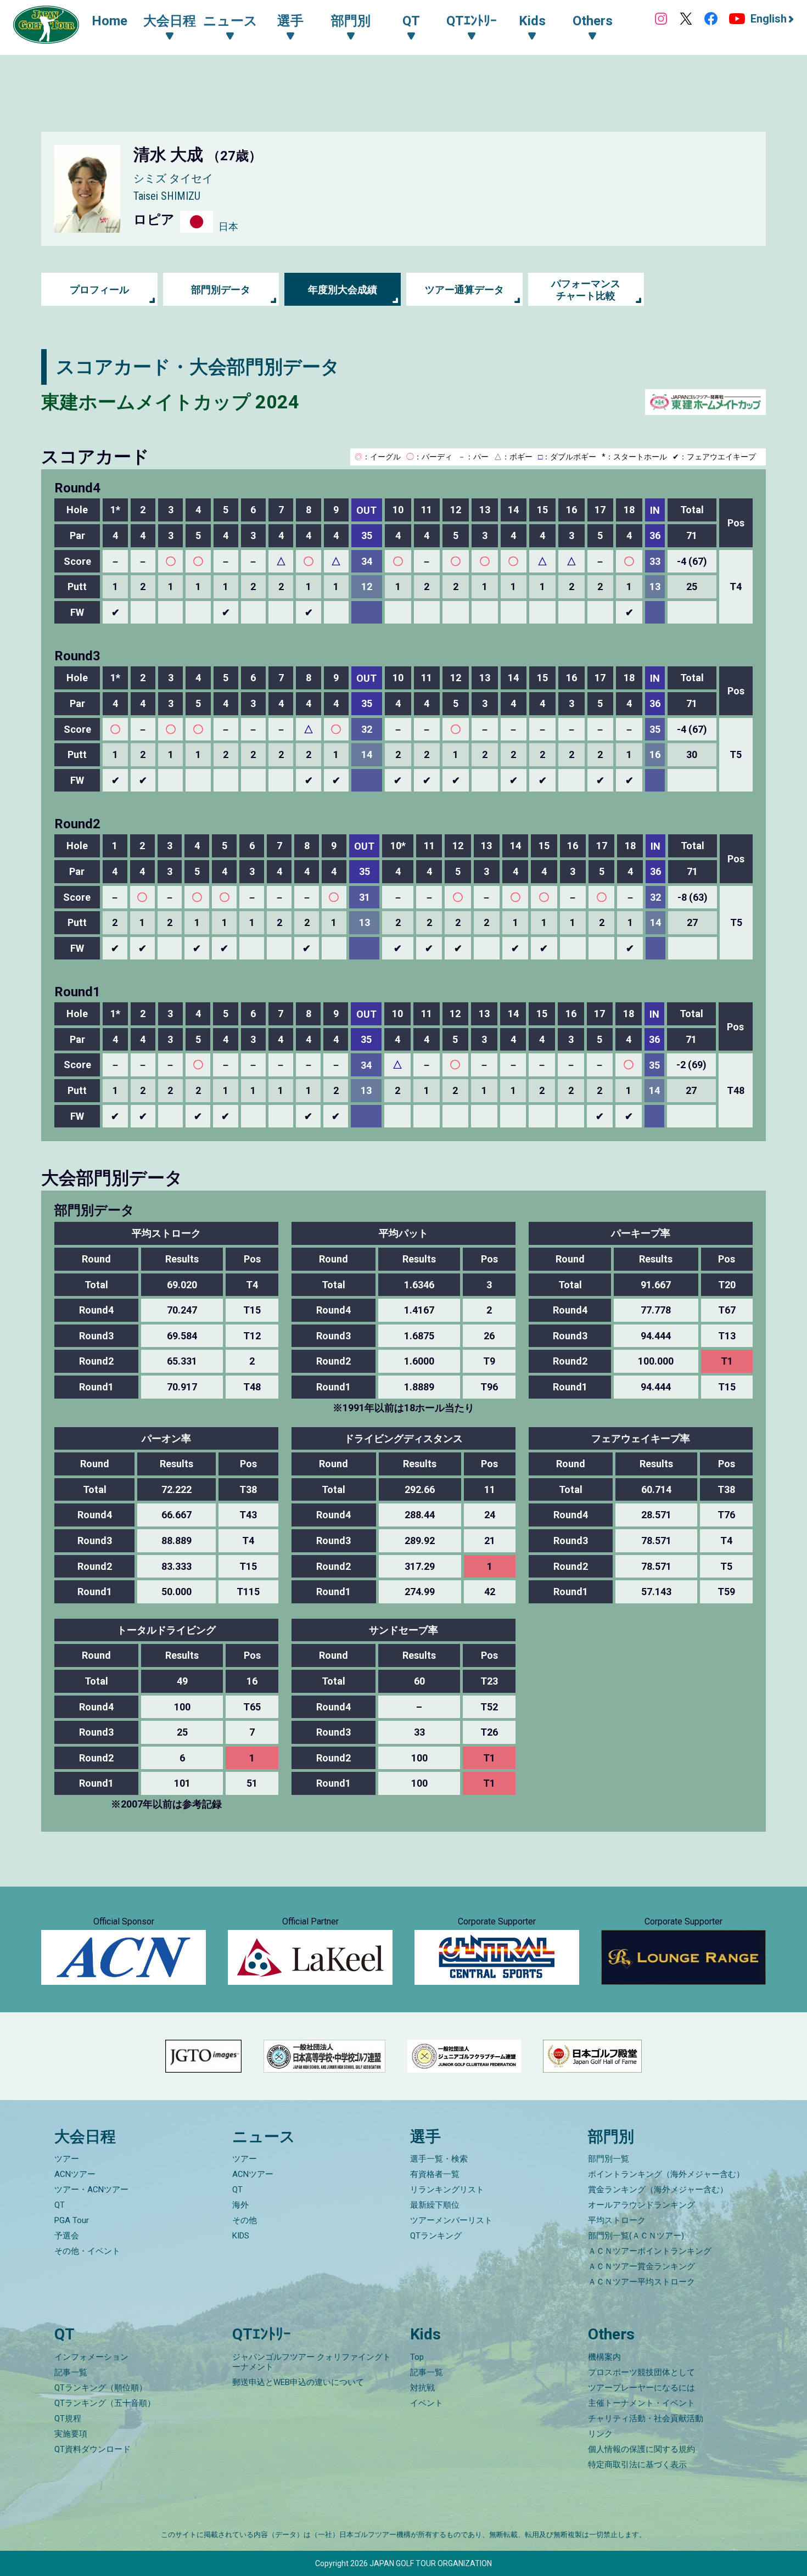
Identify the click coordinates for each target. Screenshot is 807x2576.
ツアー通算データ (464, 290)
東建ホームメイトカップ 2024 (170, 402)
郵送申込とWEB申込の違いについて (298, 2382)
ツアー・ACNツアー (91, 2190)
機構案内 (604, 2357)
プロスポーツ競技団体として (641, 2372)
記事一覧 (71, 2372)
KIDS (241, 2236)
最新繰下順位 (435, 2205)
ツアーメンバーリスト (451, 2220)
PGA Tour (72, 2220)
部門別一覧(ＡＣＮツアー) (636, 2236)
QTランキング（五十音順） (105, 2403)
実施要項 (71, 2434)
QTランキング (436, 2236)
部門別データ (221, 290)
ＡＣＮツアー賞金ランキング (641, 2266)
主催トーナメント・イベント (641, 2403)
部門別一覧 (609, 2159)
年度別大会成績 (343, 290)
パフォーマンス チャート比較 (586, 290)
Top (417, 2357)
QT (60, 2205)
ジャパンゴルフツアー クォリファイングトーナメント (312, 2362)
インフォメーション (91, 2357)
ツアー (67, 2159)
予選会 (67, 2236)
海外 (240, 2205)
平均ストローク (617, 2220)
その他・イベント (87, 2251)
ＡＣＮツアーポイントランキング (650, 2251)
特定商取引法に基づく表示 (637, 2465)
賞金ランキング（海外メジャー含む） (658, 2190)
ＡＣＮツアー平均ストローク (641, 2282)
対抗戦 (422, 2388)
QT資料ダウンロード (93, 2449)
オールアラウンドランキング (641, 2205)
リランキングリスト (447, 2190)
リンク (600, 2434)
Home (110, 21)
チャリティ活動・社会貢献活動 (646, 2418)
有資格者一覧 (435, 2174)
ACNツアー (75, 2174)
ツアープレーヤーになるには (641, 2388)
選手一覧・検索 (439, 2159)
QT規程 (68, 2418)
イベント (427, 2403)
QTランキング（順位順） (101, 2388)
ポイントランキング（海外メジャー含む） (666, 2174)
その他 (245, 2220)
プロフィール (99, 290)
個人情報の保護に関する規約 (641, 2449)
